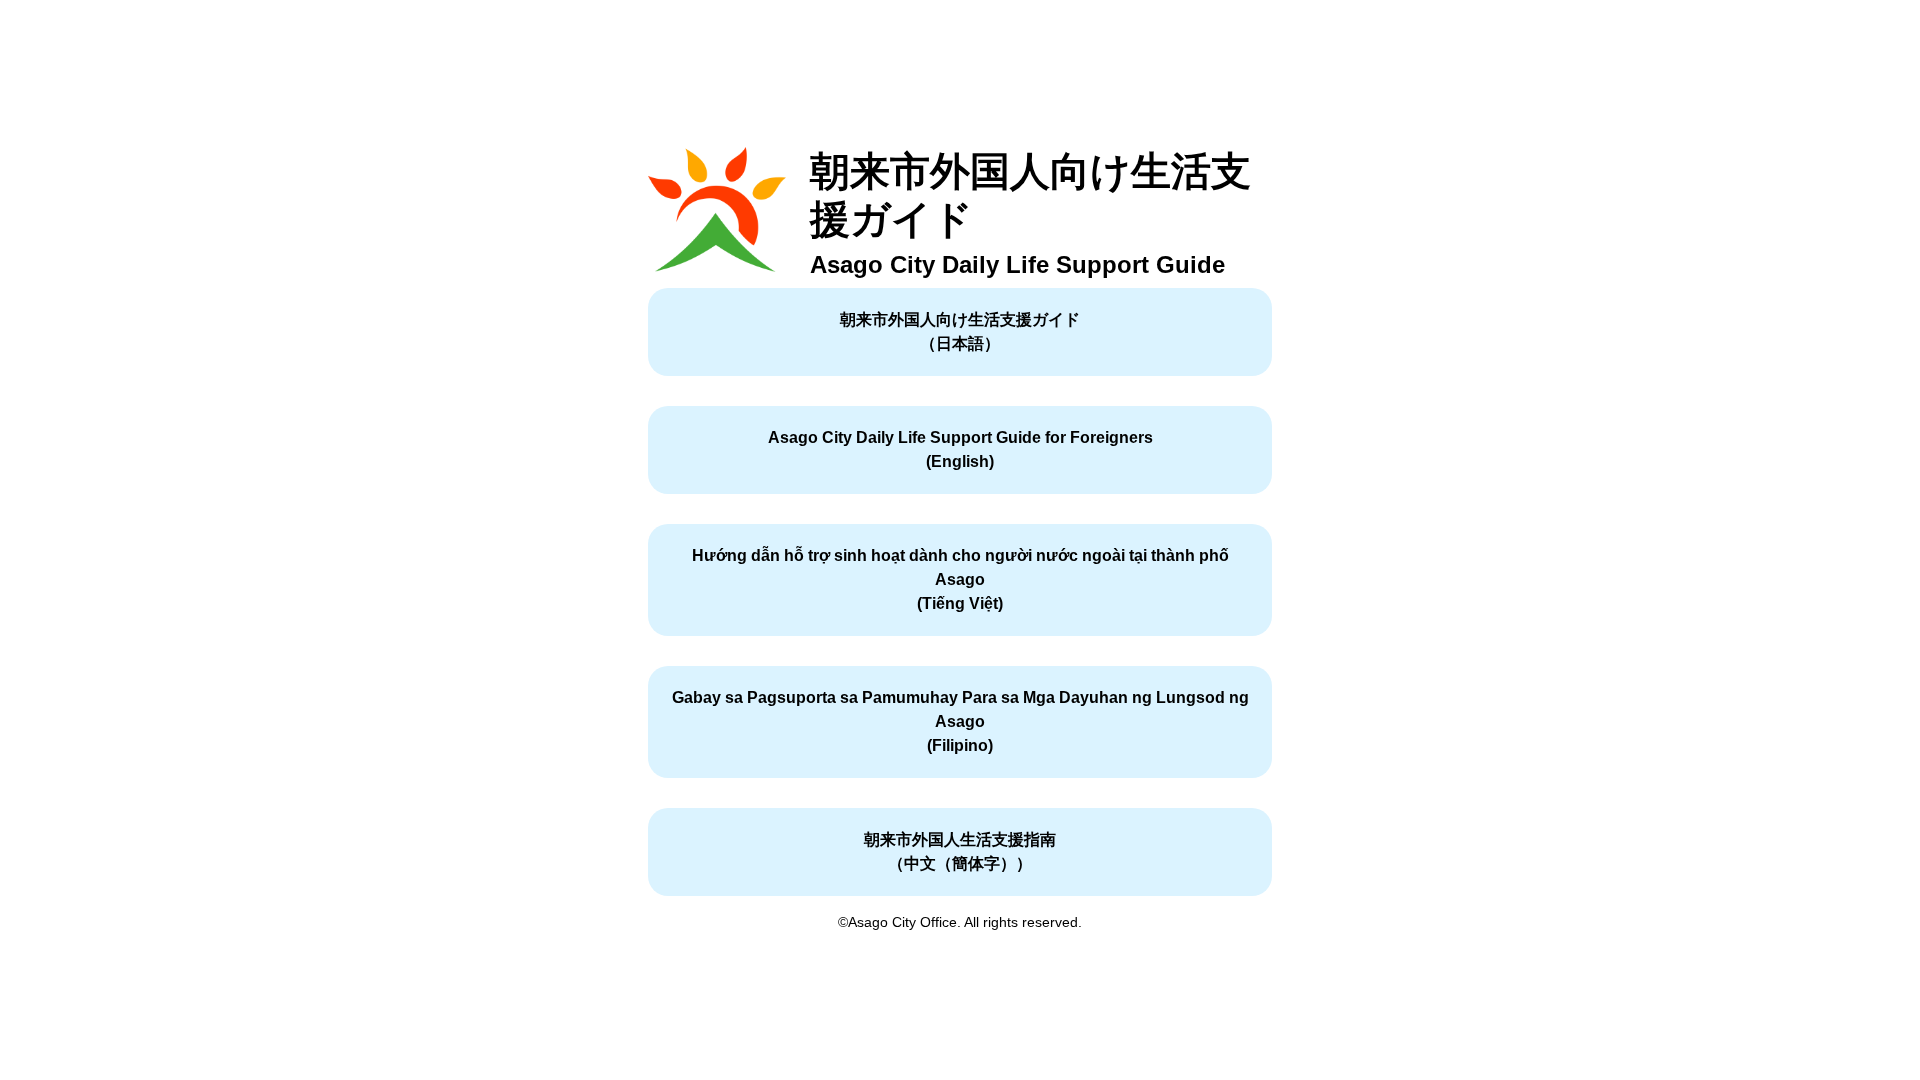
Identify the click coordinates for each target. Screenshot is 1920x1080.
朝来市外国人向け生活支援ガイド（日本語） (960, 331)
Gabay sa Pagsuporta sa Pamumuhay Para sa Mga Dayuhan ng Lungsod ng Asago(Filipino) (960, 721)
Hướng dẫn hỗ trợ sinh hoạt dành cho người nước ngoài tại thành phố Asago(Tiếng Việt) (960, 579)
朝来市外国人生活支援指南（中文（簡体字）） (960, 851)
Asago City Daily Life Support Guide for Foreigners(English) (960, 449)
